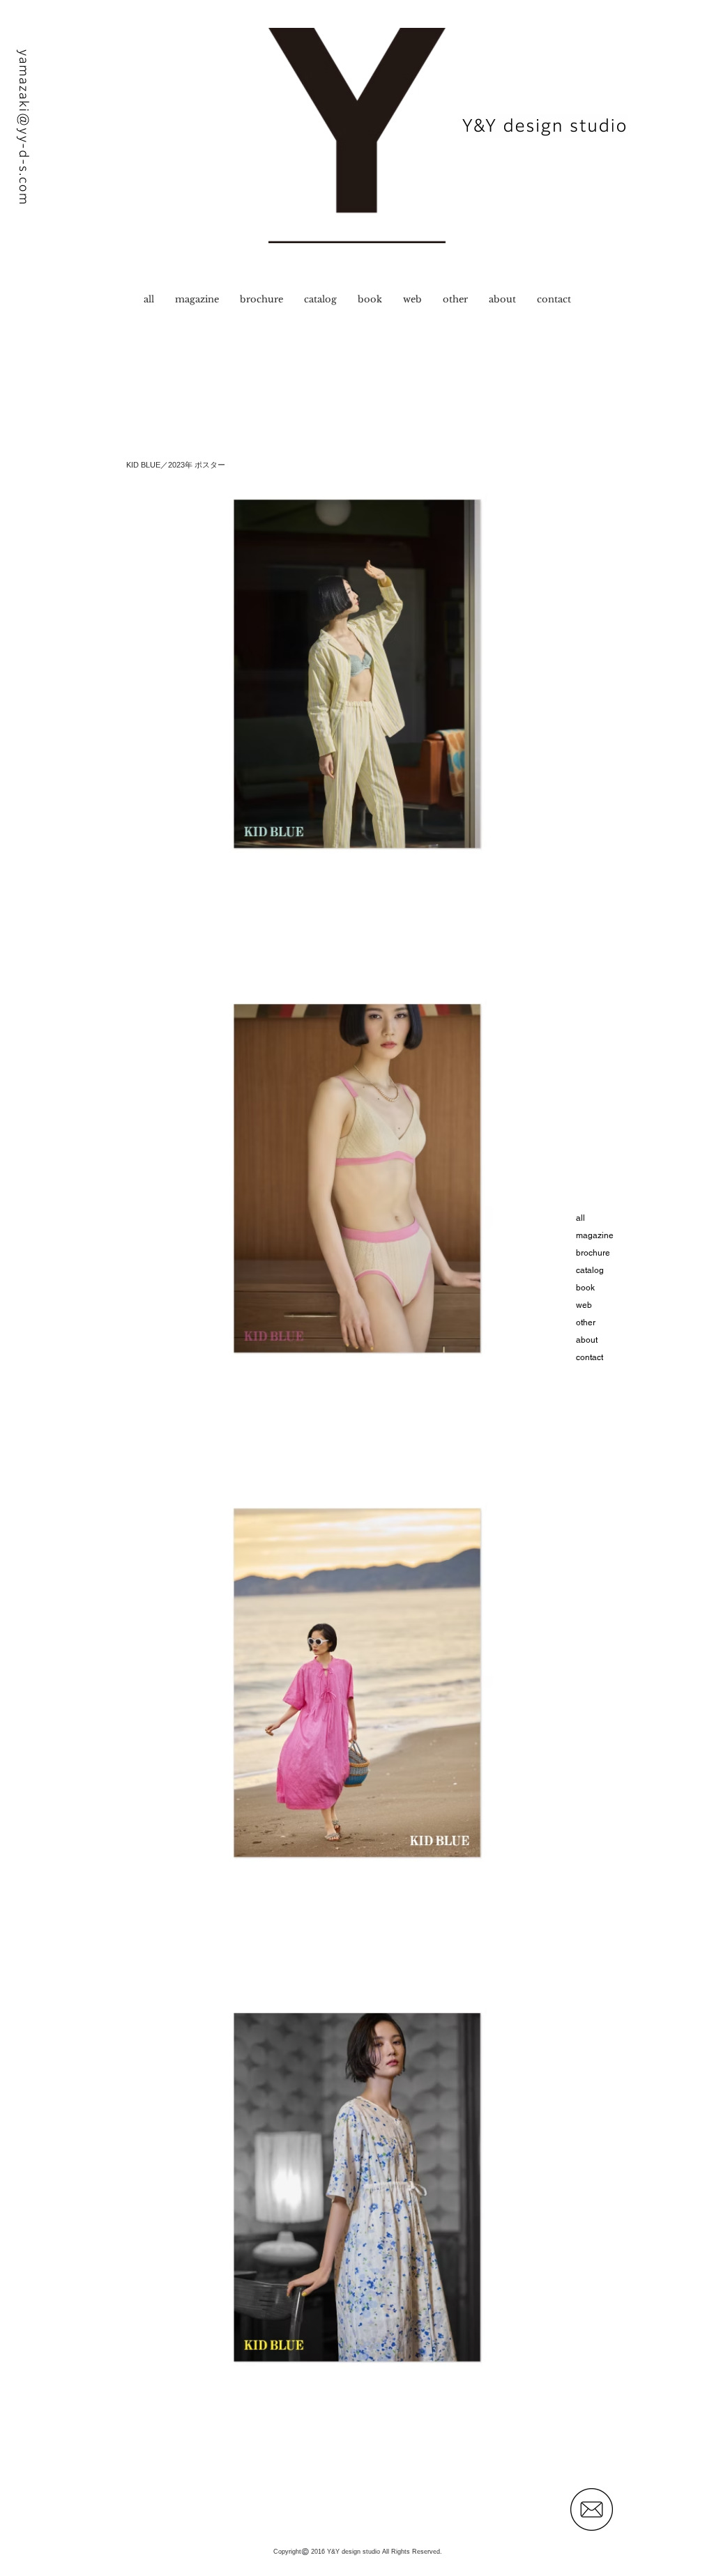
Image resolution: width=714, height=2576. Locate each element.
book (585, 1288)
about (587, 1340)
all (580, 1218)
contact (590, 1357)
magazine (595, 1235)
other (586, 1322)
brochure (593, 1253)
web (584, 1305)
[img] (357, 674)
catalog (590, 1270)
